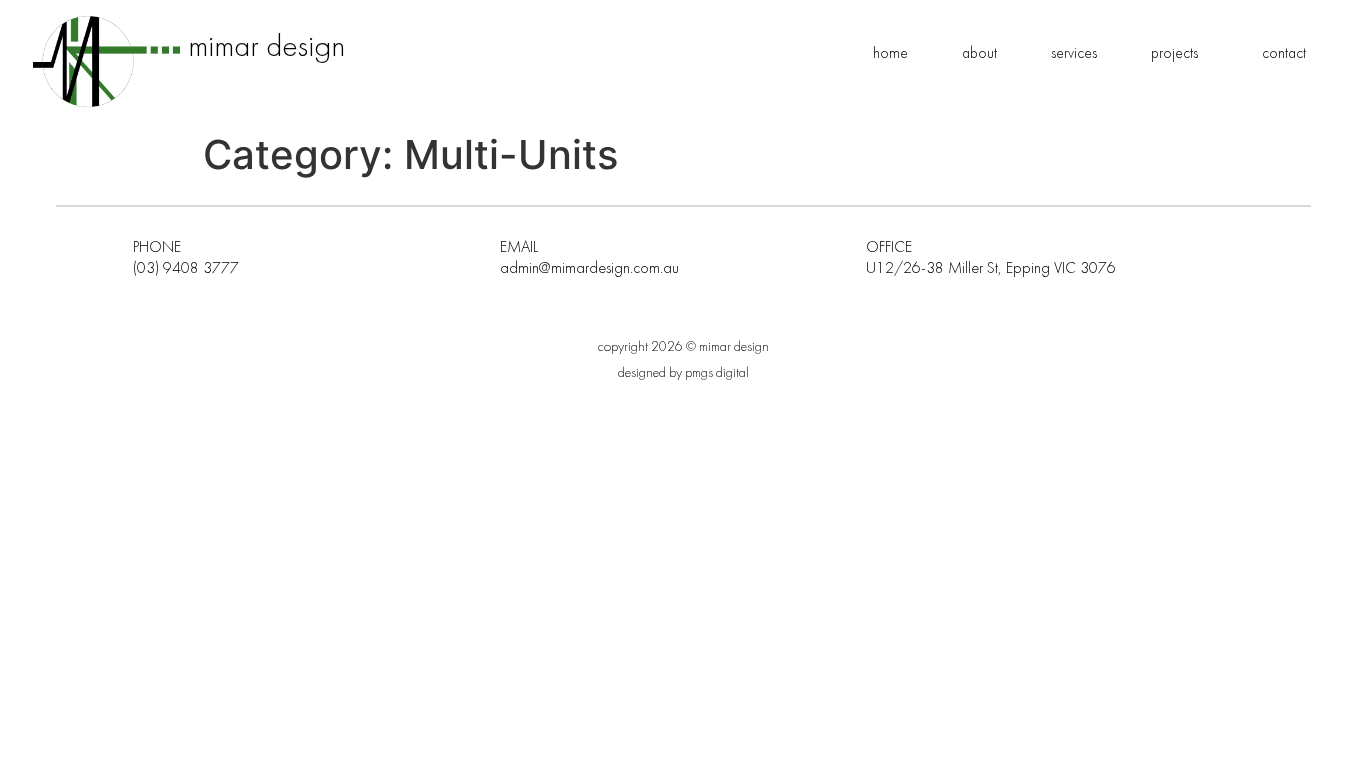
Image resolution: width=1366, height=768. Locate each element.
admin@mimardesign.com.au (589, 268)
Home (890, 53)
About (979, 53)
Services (1074, 53)
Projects (1174, 53)
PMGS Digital (717, 372)
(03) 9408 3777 (186, 268)
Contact (1284, 53)
